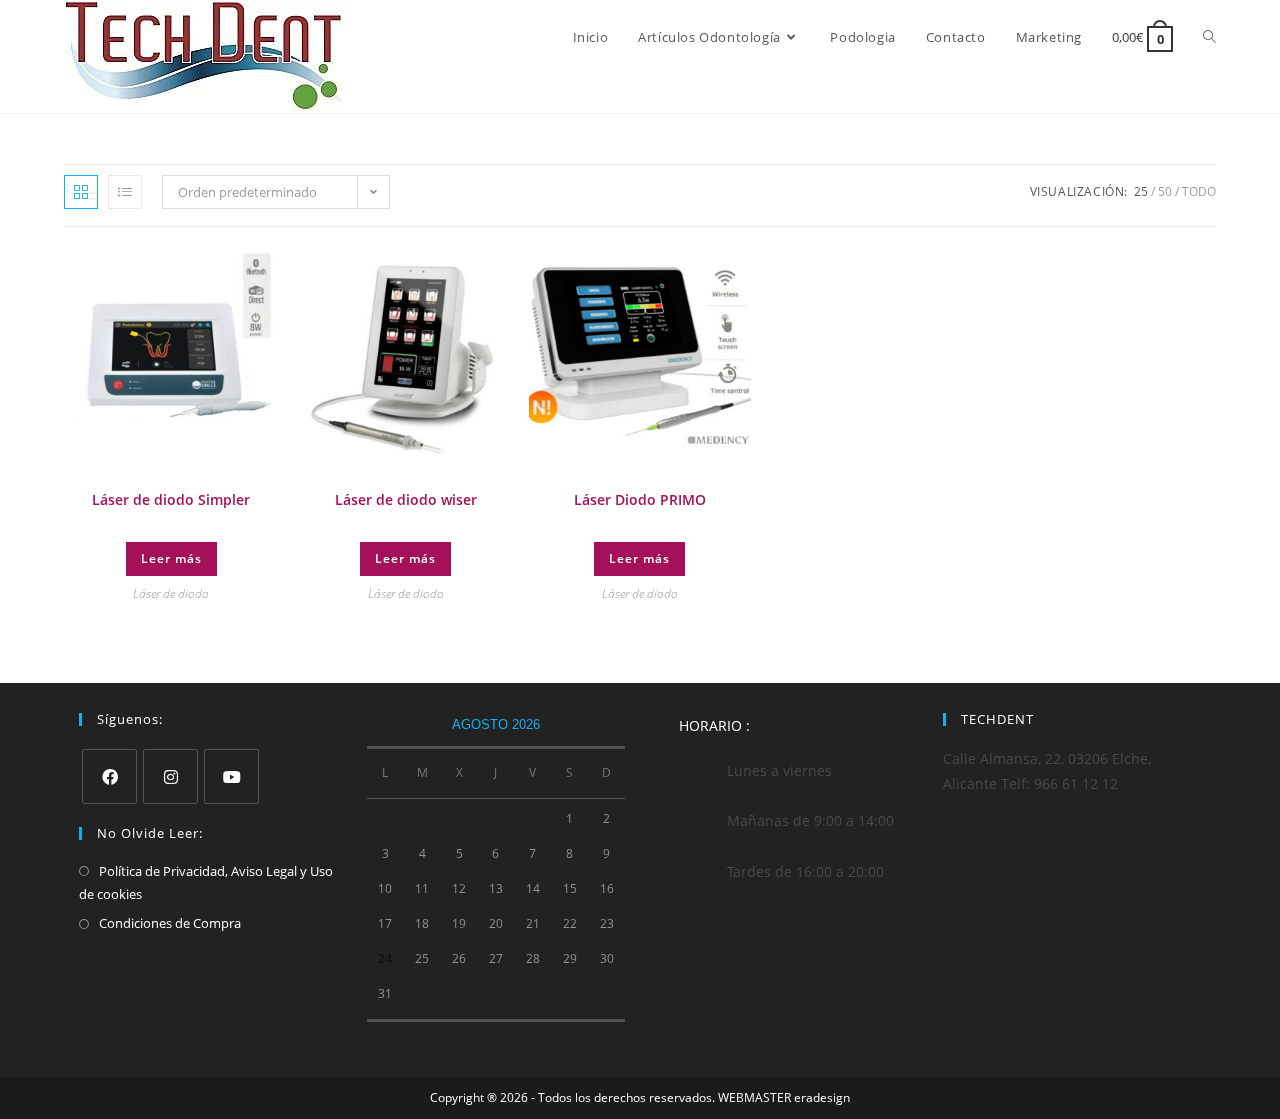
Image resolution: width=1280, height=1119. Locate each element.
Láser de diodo (171, 593)
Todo (1199, 191)
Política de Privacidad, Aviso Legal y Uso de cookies (206, 882)
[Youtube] (231, 776)
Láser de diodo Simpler (171, 499)
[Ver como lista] (125, 192)
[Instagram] (170, 776)
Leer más (171, 558)
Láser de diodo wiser (406, 499)
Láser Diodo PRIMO (640, 499)
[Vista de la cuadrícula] (81, 192)
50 (1165, 191)
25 (1141, 191)
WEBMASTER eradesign (784, 1097)
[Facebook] (109, 776)
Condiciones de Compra (170, 923)
